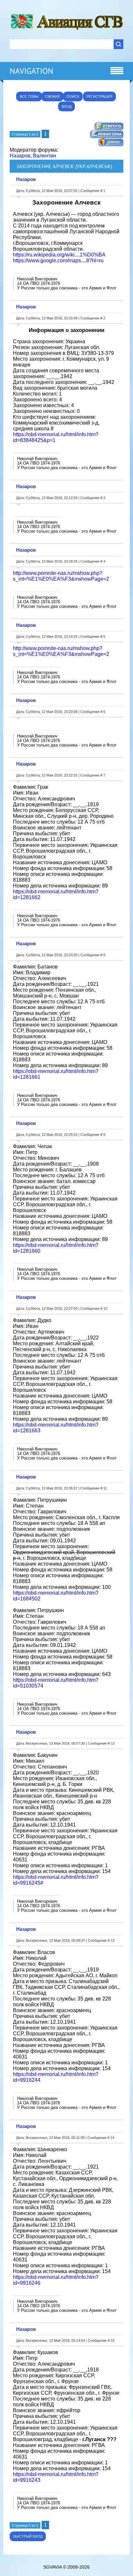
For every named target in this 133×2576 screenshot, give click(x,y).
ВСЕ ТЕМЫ (29, 96)
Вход (66, 106)
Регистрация (99, 96)
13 (113, 1940)
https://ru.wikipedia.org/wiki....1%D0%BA (59, 255)
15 (113, 2340)
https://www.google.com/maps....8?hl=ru (58, 261)
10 (105, 1308)
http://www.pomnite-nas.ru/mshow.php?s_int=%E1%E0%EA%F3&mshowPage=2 (61, 576)
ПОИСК (73, 96)
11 (105, 1488)
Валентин (45, 156)
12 (113, 1743)
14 (112, 2138)
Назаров (20, 156)
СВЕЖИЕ (52, 96)
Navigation (31, 71)
